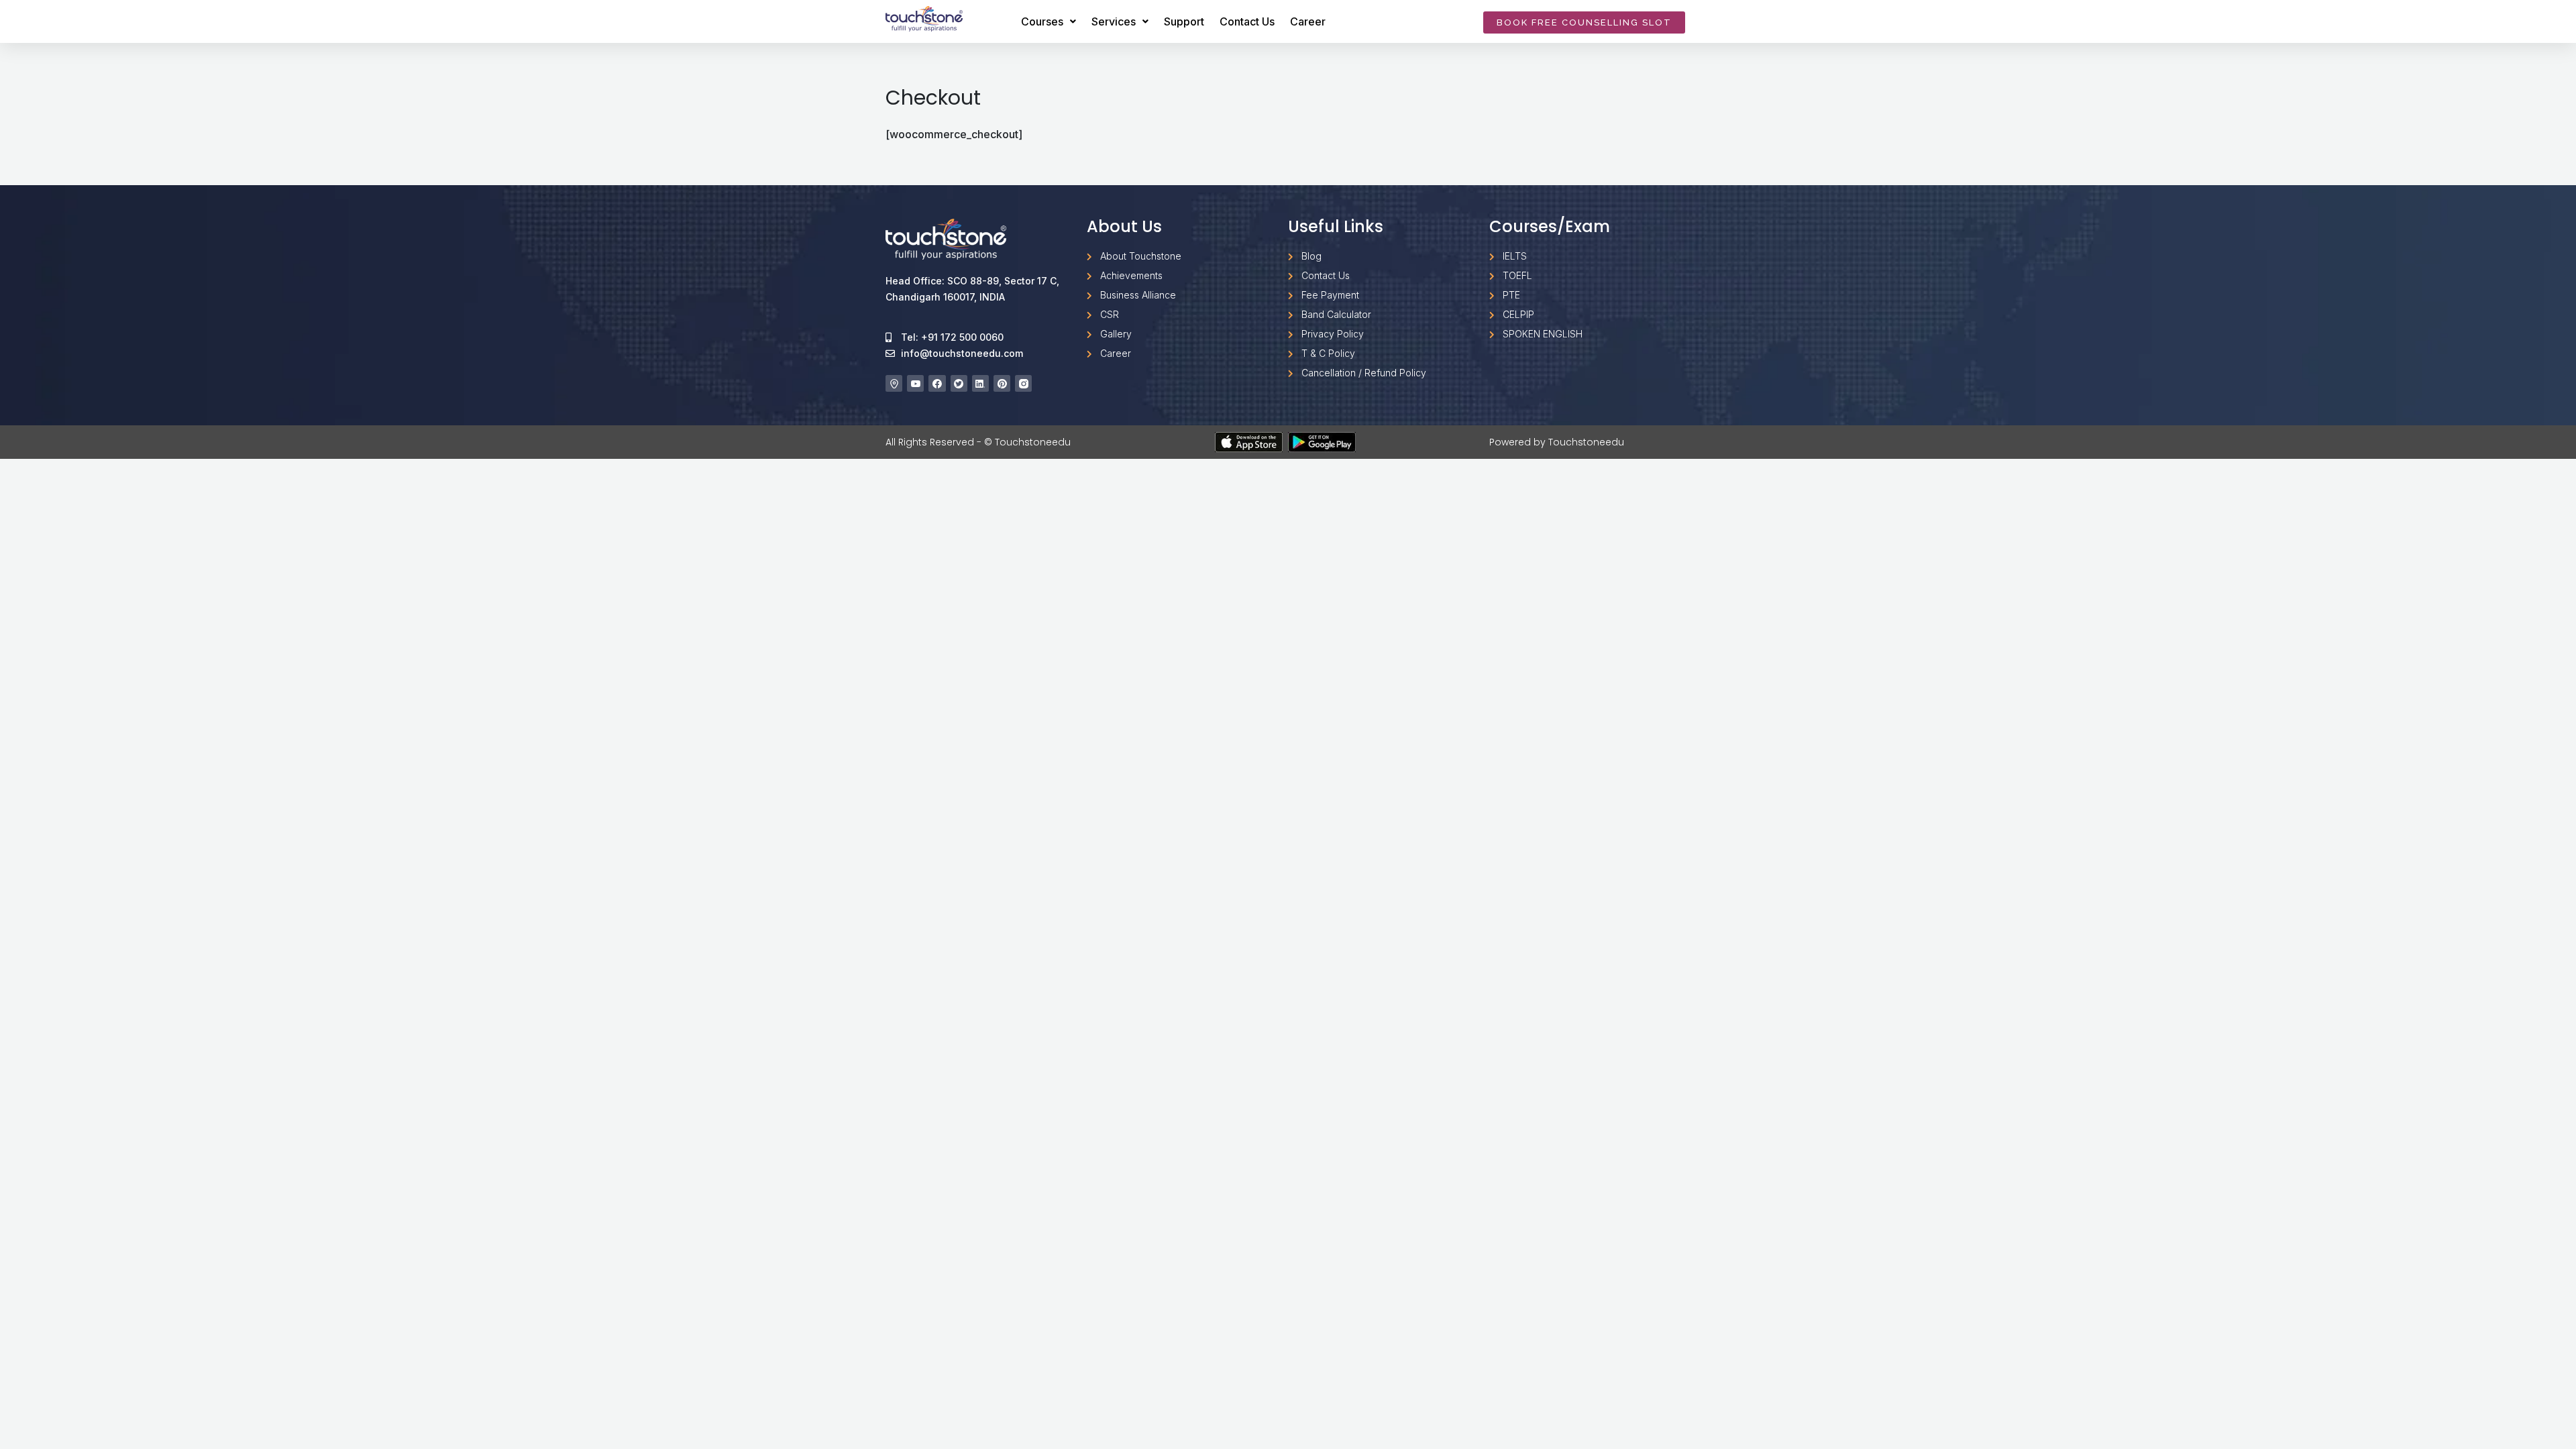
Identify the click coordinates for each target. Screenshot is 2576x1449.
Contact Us (1247, 21)
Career (1308, 21)
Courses (1042, 21)
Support (1184, 21)
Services (1114, 21)
